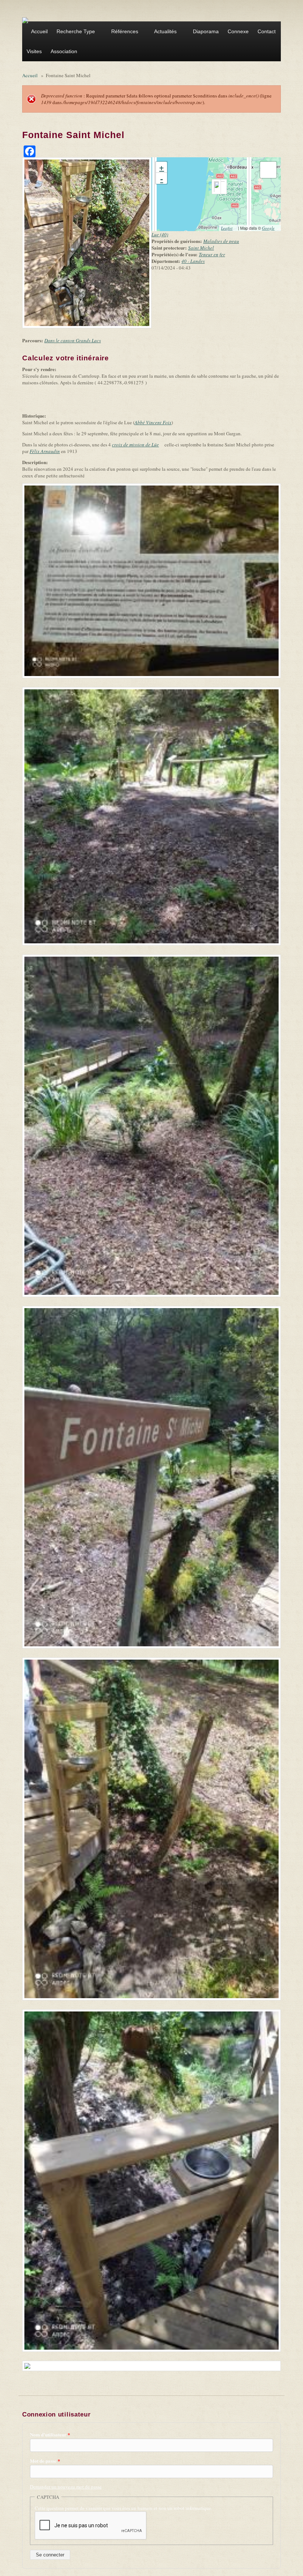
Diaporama (206, 31)
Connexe (238, 31)
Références (122, 32)
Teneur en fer (212, 254)
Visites (34, 51)
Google (270, 228)
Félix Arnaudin (45, 451)
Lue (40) (160, 234)
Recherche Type (74, 32)
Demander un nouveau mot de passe (66, 2487)
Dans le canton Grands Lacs (73, 340)
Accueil (39, 31)
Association (62, 52)
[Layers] (268, 170)
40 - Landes (193, 261)
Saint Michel (201, 248)
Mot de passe (45, 2461)
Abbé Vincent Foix (153, 422)
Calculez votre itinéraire (68, 358)
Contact (267, 31)
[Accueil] (25, 20)
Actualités (163, 32)
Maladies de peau (221, 241)
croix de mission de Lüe (138, 445)
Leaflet (229, 228)
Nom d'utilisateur (50, 2435)
